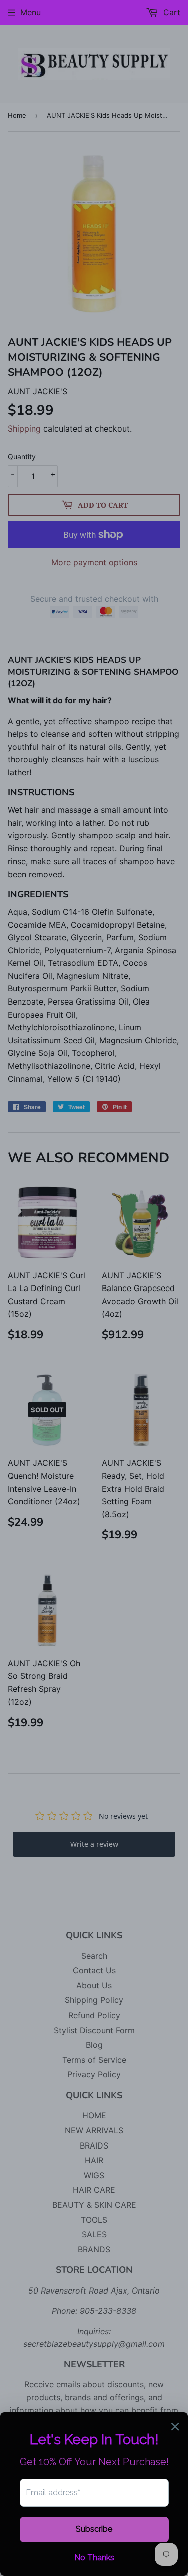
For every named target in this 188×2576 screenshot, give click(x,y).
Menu (30, 12)
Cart (171, 12)
